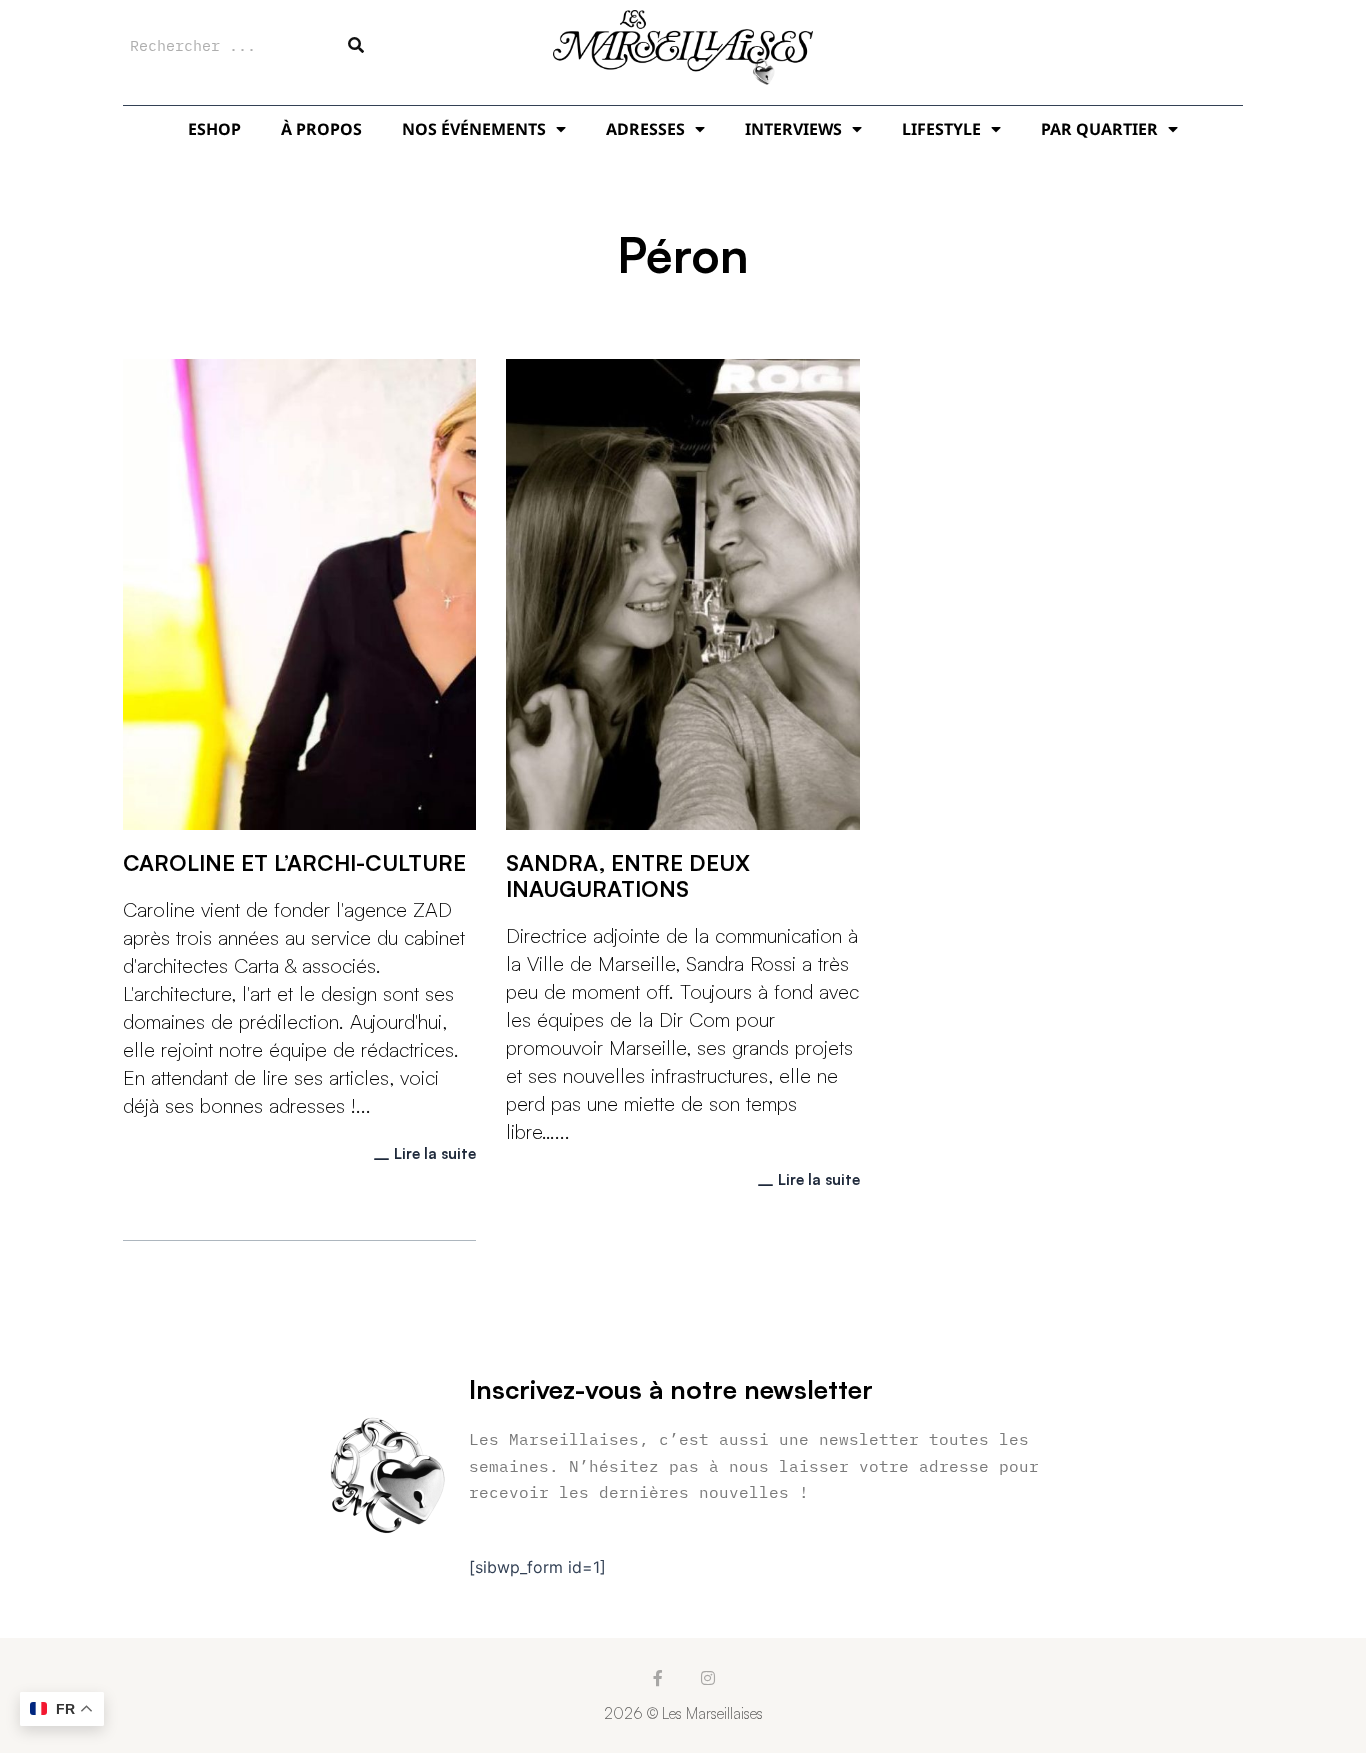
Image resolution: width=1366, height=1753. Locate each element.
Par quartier (1099, 129)
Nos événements (474, 129)
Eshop (214, 129)
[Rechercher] (356, 45)
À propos (321, 129)
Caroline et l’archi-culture (294, 862)
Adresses (645, 129)
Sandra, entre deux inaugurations (628, 875)
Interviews (793, 129)
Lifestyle (941, 129)
